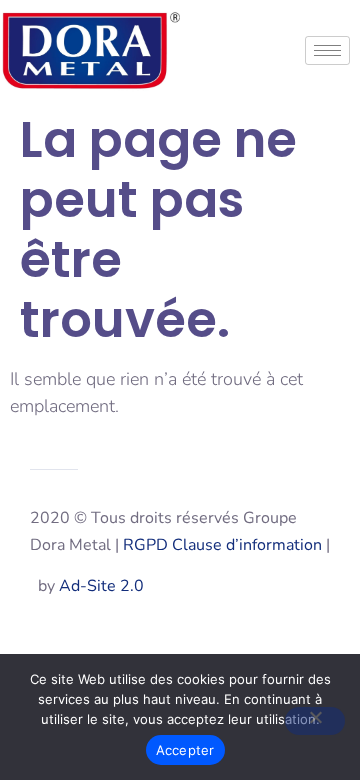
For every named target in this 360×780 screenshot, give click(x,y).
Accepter (185, 750)
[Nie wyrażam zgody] (315, 721)
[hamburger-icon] (327, 50)
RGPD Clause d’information (222, 545)
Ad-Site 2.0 (101, 586)
